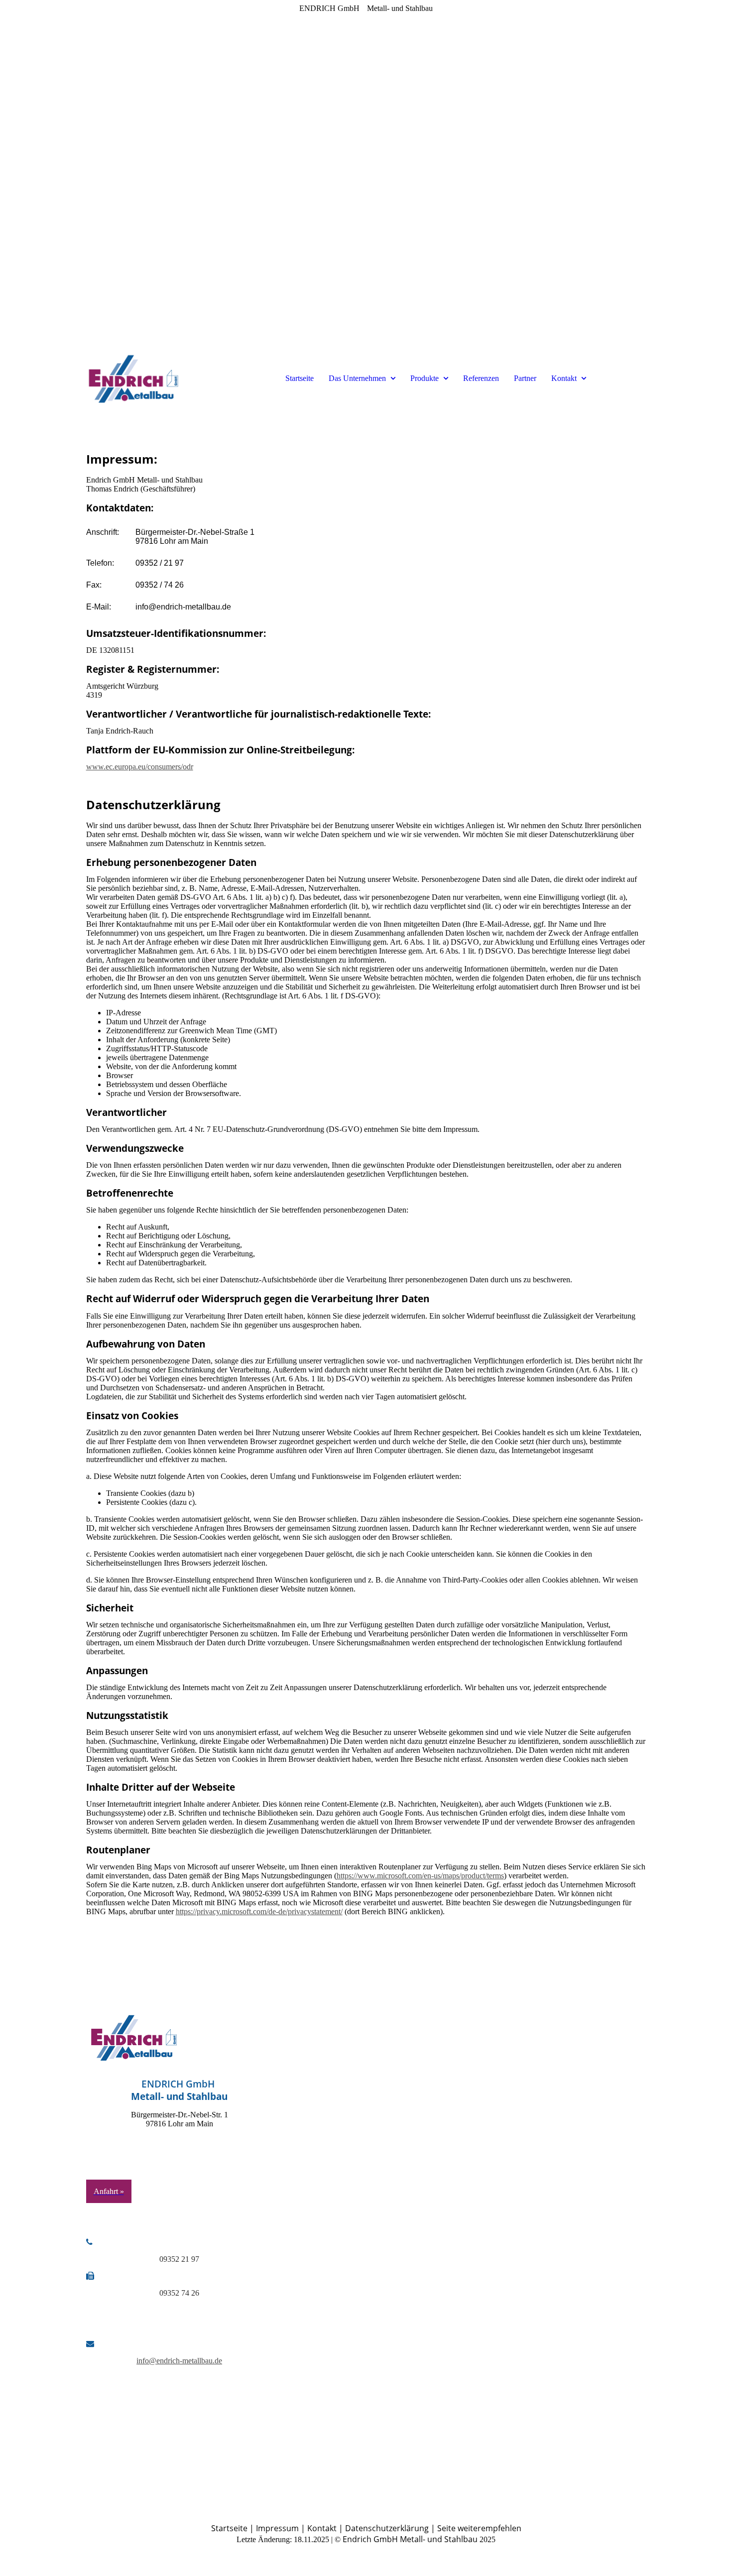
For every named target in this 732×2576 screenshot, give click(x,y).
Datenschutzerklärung (387, 2528)
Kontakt (565, 378)
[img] (133, 378)
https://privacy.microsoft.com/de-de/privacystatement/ (259, 1911)
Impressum (277, 2528)
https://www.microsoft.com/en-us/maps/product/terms (420, 1876)
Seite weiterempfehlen (479, 2528)
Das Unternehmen (358, 378)
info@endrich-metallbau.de (179, 2361)
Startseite (300, 378)
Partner (525, 378)
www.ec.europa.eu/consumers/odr (140, 767)
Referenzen (481, 378)
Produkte (426, 378)
